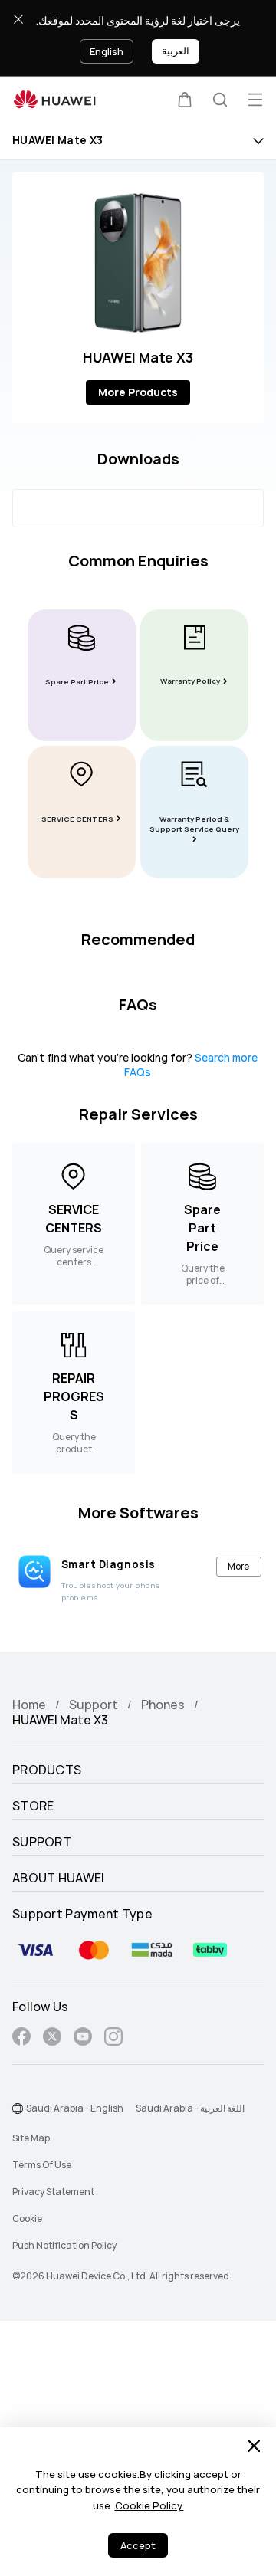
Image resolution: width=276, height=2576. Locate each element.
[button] (185, 100)
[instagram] (113, 2039)
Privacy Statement (53, 2192)
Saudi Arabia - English (75, 2108)
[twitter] (52, 2039)
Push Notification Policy (64, 2246)
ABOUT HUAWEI (59, 1879)
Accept (138, 2546)
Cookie (27, 2219)
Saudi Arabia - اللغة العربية (190, 2108)
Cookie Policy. (149, 2506)
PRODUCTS (47, 1770)
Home (29, 1705)
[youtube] (83, 2039)
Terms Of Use (42, 2165)
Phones (163, 1705)
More (238, 1566)
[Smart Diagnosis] (34, 1571)
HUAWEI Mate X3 (58, 141)
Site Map (31, 2138)
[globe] (18, 2108)
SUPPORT (42, 1843)
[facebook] (21, 2039)
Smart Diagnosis (108, 1564)
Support (94, 1705)
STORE (33, 1806)
